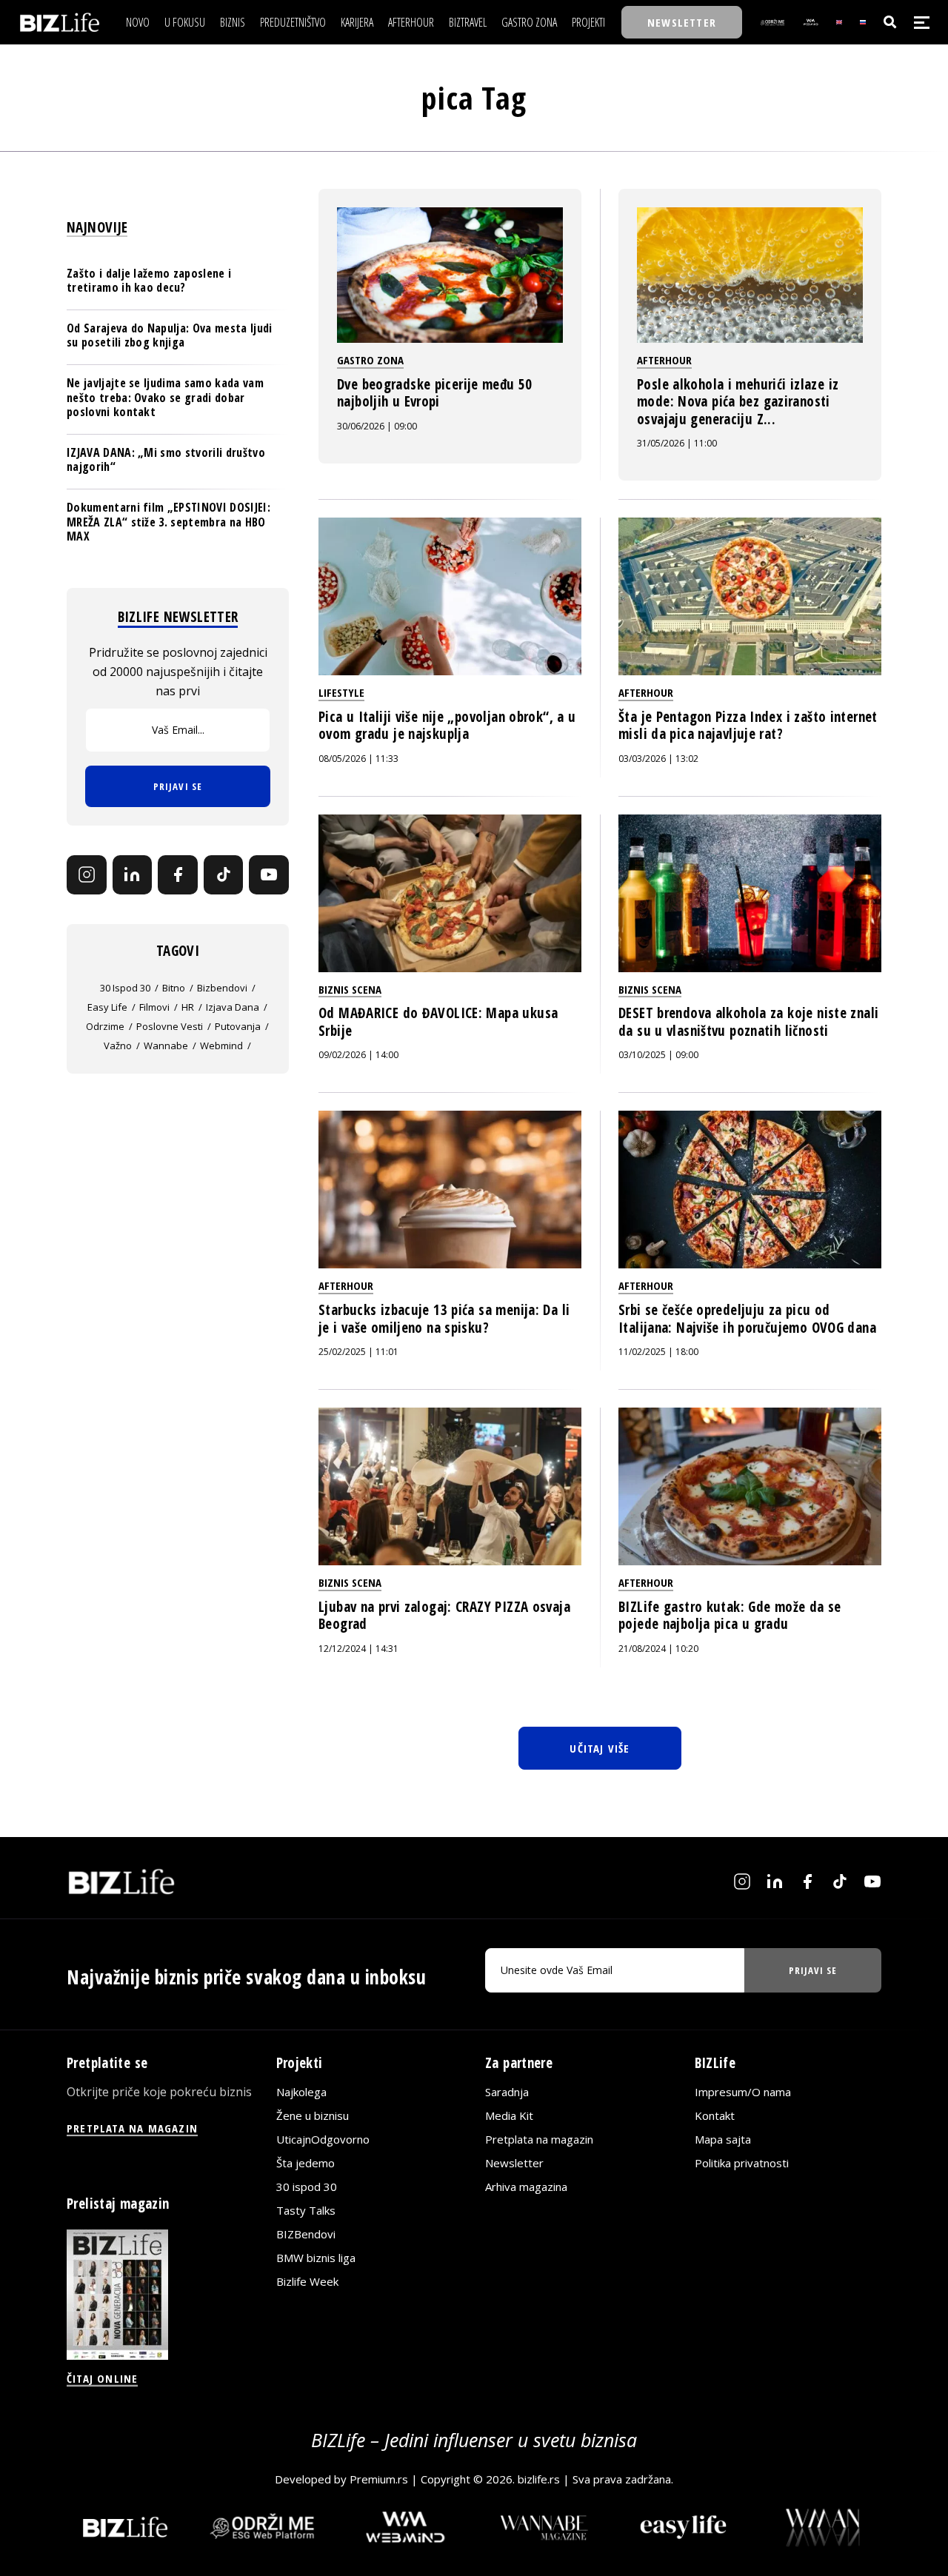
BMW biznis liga (316, 2258)
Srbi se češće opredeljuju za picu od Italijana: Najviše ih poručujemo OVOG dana (747, 1319)
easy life (107, 1007)
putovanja (238, 1026)
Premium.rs (379, 2479)
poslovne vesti (170, 1026)
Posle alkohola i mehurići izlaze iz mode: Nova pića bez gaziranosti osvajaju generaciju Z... (738, 402)
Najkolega (301, 2092)
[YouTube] (269, 875)
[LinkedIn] (133, 875)
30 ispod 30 (125, 988)
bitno (174, 988)
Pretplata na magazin (539, 2139)
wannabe (166, 1046)
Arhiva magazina (526, 2187)
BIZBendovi (306, 2234)
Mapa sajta (723, 2139)
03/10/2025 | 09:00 (658, 1055)
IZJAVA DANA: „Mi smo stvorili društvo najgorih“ (166, 459)
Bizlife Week (307, 2281)
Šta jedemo (306, 2163)
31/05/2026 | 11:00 (677, 443)
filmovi (154, 1007)
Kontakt (715, 2115)
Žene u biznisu (313, 2115)
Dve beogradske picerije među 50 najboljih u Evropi (435, 393)
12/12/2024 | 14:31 (358, 1649)
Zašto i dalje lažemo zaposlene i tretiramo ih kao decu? (149, 280)
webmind (221, 1046)
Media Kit (509, 2115)
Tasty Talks (306, 2210)
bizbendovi (222, 988)
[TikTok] (224, 875)
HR (188, 1007)
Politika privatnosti (742, 2163)
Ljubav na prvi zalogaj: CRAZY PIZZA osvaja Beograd (444, 1616)
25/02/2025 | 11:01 (358, 1352)
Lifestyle (341, 692)
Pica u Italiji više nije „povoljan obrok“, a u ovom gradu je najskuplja (447, 726)
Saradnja (507, 2092)
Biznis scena (350, 989)
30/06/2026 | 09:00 (377, 426)
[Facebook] (178, 875)
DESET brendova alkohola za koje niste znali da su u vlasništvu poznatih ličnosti (748, 1022)
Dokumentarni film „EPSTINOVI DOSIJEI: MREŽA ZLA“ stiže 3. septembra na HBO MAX (168, 521)
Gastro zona (370, 360)
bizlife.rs (539, 2479)
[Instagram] (87, 875)
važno (118, 1046)
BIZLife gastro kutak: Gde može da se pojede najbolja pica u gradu (730, 1616)
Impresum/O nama (743, 2092)
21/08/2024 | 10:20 (658, 1649)
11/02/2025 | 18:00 (658, 1352)
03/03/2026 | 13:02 (658, 759)
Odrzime (105, 1026)
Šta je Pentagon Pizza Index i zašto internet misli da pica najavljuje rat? (748, 726)
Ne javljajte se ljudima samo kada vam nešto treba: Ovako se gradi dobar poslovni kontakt (165, 397)
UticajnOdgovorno (323, 2139)
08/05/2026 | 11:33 (358, 759)
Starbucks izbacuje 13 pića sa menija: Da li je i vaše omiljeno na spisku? (444, 1319)
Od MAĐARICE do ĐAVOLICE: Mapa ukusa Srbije (438, 1022)
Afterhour (664, 360)
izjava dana (233, 1007)
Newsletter (514, 2163)
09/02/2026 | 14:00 (358, 1055)
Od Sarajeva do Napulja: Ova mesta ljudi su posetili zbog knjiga (169, 335)
